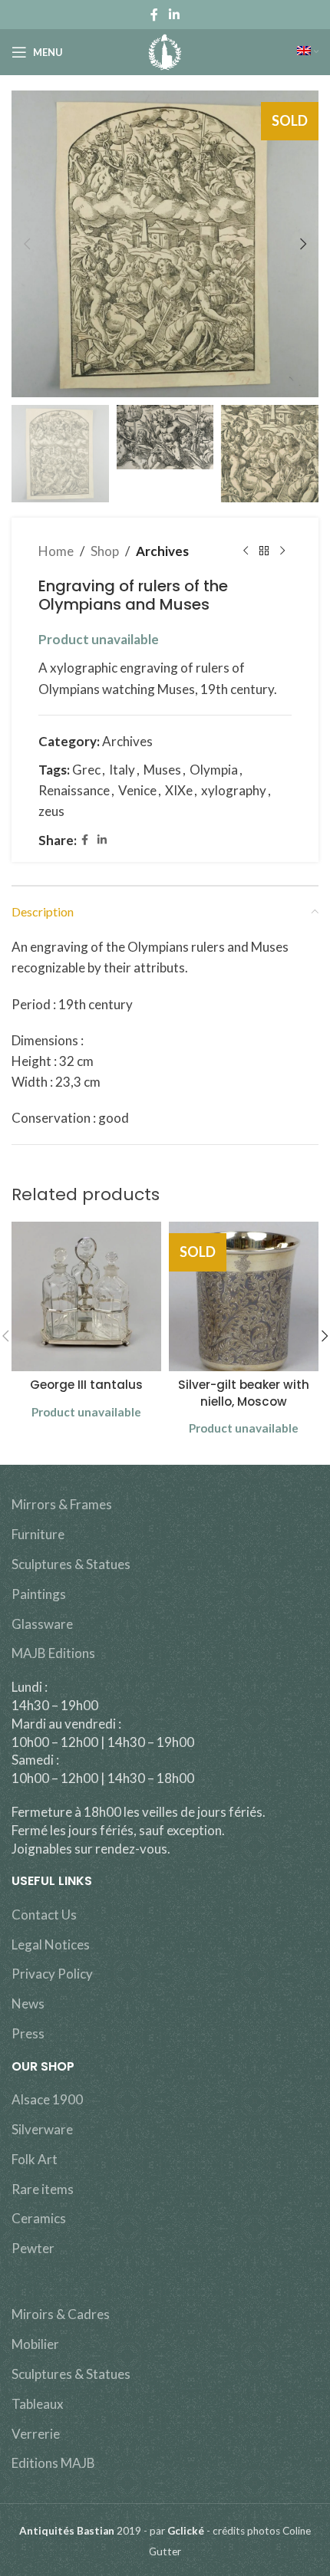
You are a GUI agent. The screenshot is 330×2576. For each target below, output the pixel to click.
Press (28, 2033)
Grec (86, 770)
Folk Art (35, 2159)
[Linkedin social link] (174, 15)
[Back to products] (264, 551)
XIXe (179, 790)
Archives (162, 551)
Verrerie (36, 2434)
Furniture (38, 1534)
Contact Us (44, 1915)
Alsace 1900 (47, 2099)
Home (56, 551)
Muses (162, 770)
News (28, 2004)
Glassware (42, 1624)
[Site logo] (165, 50)
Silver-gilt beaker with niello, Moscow (244, 1393)
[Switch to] (308, 52)
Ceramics (39, 2218)
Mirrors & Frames (62, 1504)
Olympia (214, 770)
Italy (122, 770)
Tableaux (38, 2404)
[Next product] (282, 551)
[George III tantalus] (86, 1296)
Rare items (43, 2189)
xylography (234, 790)
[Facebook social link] (155, 15)
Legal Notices (51, 1944)
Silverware (42, 2129)
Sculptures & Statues (71, 1564)
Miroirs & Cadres (61, 2314)
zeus (51, 811)
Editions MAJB (53, 2463)
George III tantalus (86, 1385)
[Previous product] (246, 551)
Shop (105, 551)
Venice (137, 790)
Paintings (39, 1594)
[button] (27, 244)
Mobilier (35, 2344)
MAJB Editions (53, 1653)
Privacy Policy (52, 1974)
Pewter (33, 2248)
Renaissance (74, 790)
